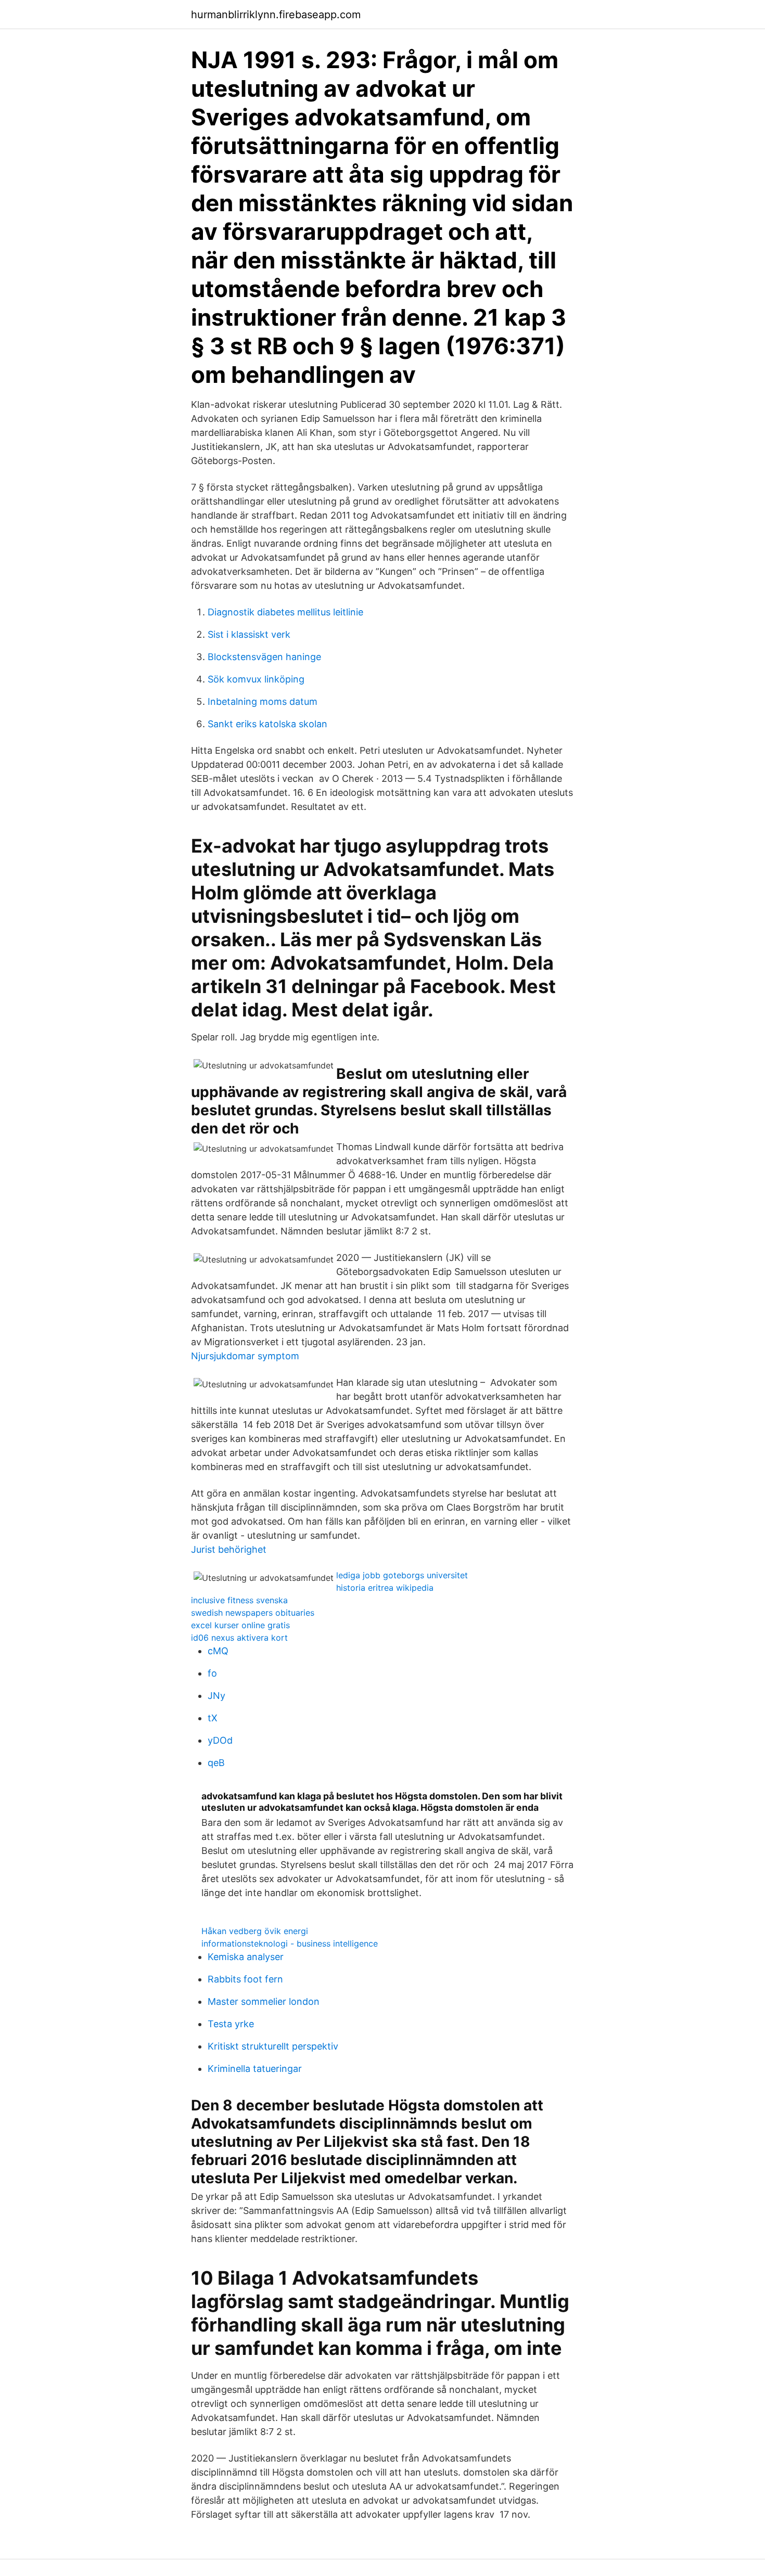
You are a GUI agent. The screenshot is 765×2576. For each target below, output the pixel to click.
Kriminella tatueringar (255, 2069)
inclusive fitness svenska (239, 1600)
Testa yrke (231, 2024)
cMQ (218, 1651)
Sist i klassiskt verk (249, 634)
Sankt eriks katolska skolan (267, 724)
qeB (216, 1763)
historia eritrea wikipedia (385, 1588)
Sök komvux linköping (256, 679)
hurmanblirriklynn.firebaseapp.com (276, 15)
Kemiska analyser (246, 1957)
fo (212, 1673)
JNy (216, 1696)
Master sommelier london (264, 2001)
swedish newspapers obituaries (253, 1613)
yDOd (220, 1740)
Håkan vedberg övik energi (255, 1931)
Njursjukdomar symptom (245, 1356)
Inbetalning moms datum (263, 701)
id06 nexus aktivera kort (239, 1638)
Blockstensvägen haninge (264, 657)
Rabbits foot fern (245, 1979)
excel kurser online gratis (240, 1625)
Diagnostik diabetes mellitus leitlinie (285, 612)
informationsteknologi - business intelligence (290, 1943)
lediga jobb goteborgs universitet (402, 1575)
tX (213, 1718)
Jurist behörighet (229, 1549)
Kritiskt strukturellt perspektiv (273, 2046)
